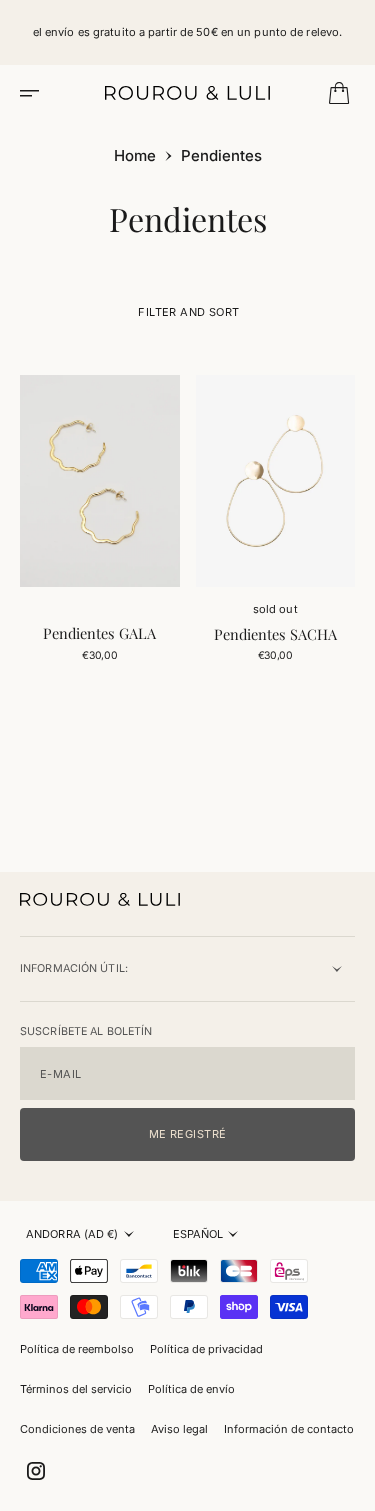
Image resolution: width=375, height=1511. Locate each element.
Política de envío (191, 1389)
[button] (36, 93)
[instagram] (36, 1471)
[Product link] (100, 481)
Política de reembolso (77, 1349)
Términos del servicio (76, 1389)
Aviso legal (179, 1429)
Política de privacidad (206, 1349)
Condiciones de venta (77, 1429)
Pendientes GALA (99, 633)
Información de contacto (289, 1429)
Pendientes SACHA (275, 634)
